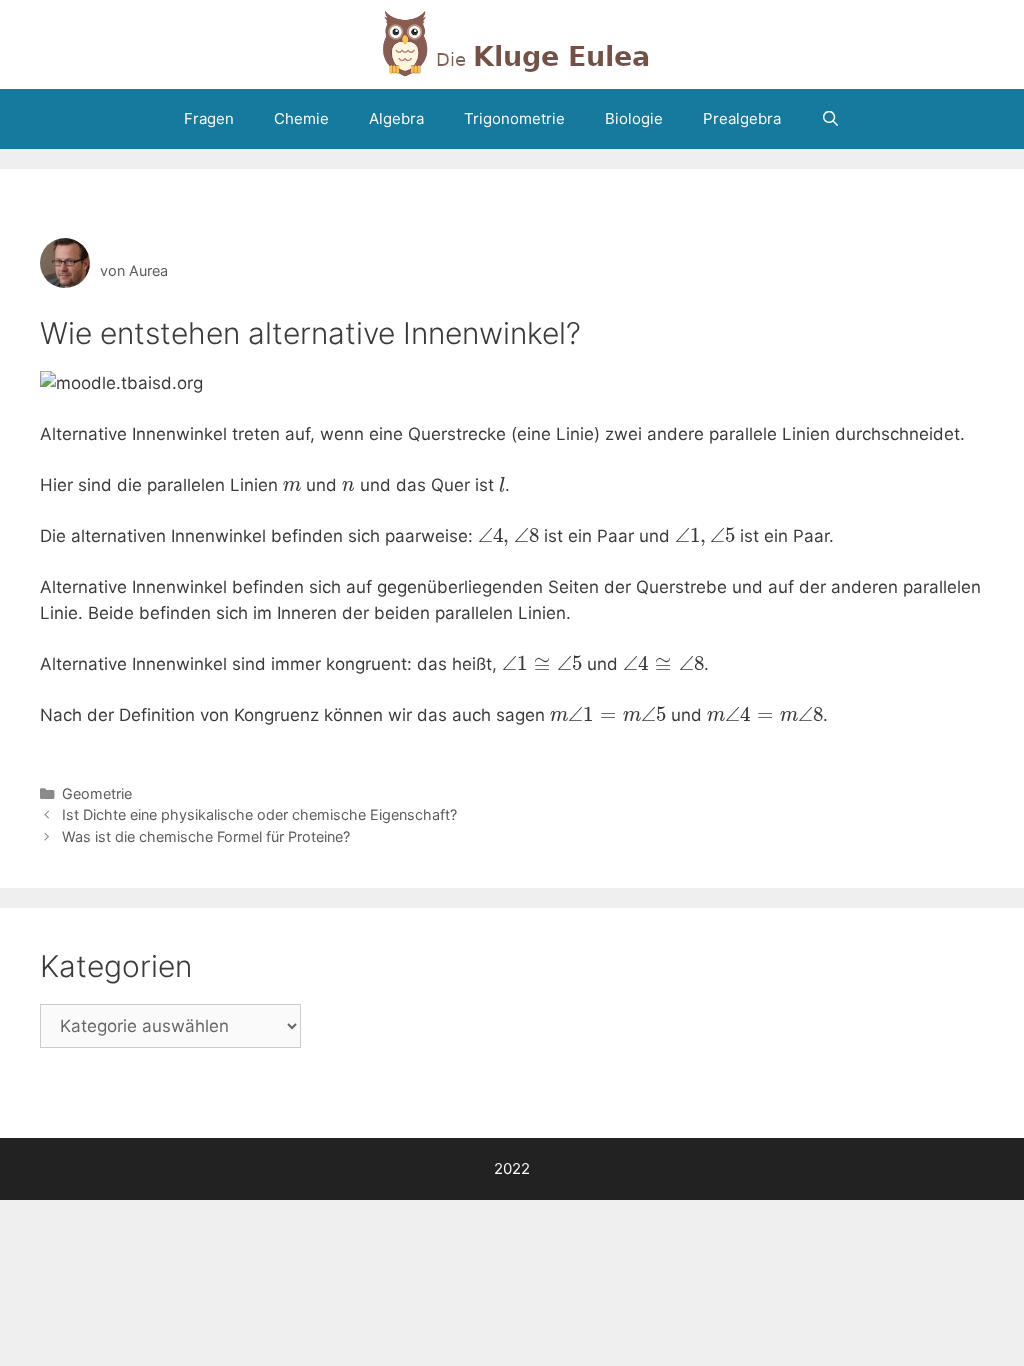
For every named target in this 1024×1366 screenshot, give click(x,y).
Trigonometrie (514, 118)
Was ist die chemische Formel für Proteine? (206, 836)
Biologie (634, 118)
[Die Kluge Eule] (512, 43)
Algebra (396, 118)
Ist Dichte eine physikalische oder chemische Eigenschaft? (259, 814)
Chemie (301, 118)
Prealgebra (742, 118)
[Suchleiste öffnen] (830, 119)
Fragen (209, 118)
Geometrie (97, 793)
